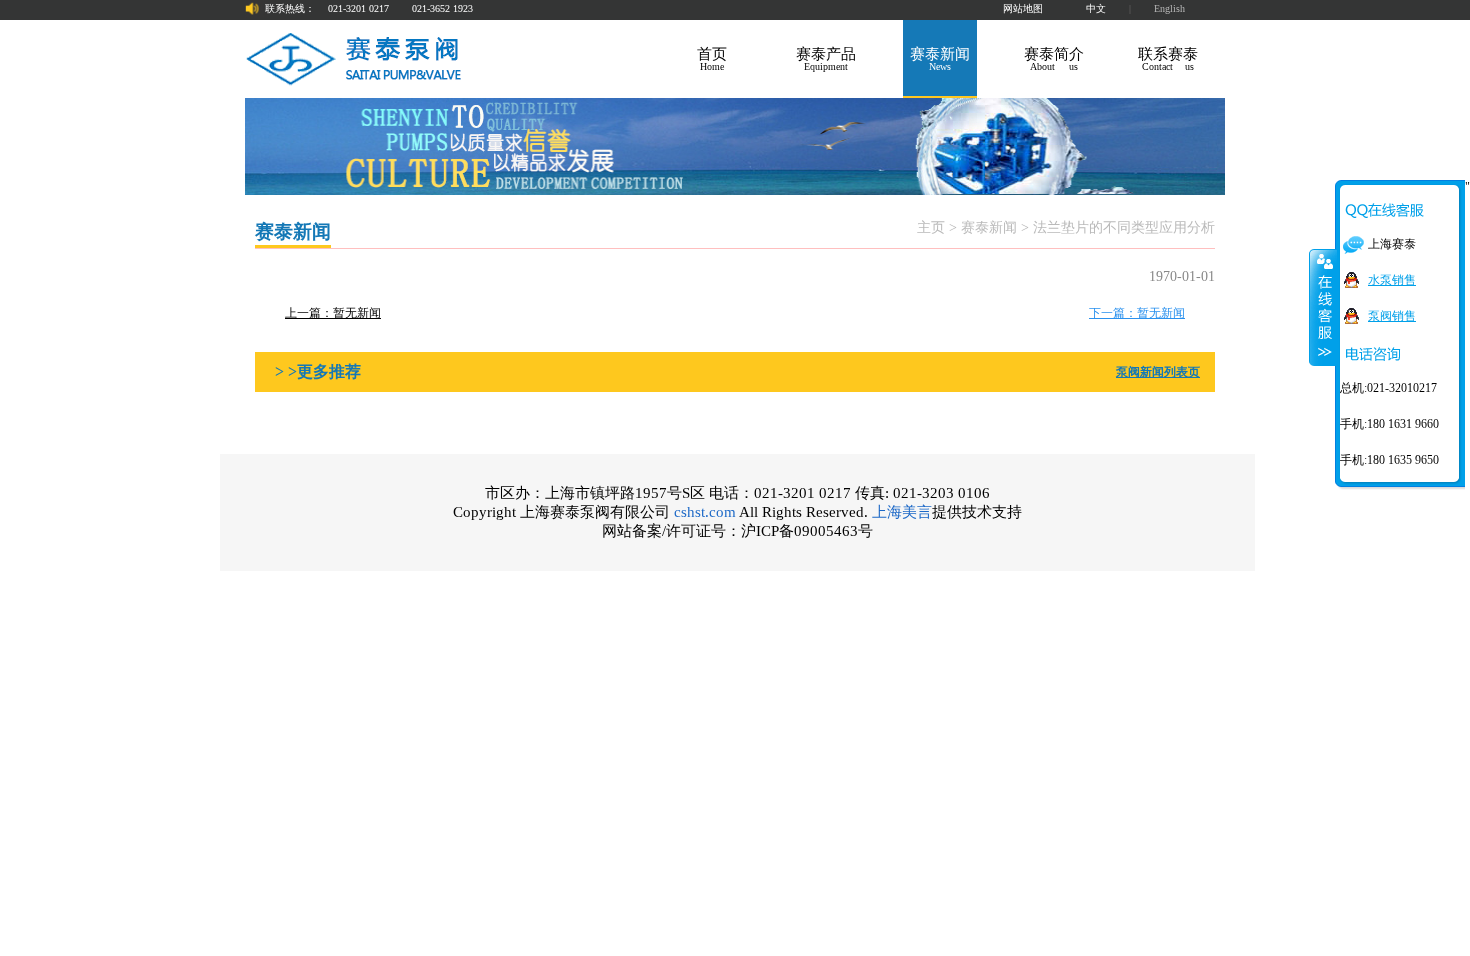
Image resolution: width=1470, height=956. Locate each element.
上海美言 (902, 512)
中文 (1096, 8)
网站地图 (1023, 8)
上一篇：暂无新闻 (333, 313)
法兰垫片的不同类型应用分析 (1124, 227)
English (1169, 8)
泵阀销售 (1392, 316)
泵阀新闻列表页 (1158, 372)
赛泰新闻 (989, 227)
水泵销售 (1392, 280)
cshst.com (705, 512)
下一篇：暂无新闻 (1137, 313)
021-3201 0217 (358, 8)
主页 (931, 227)
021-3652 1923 (442, 8)
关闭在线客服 (1323, 307)
